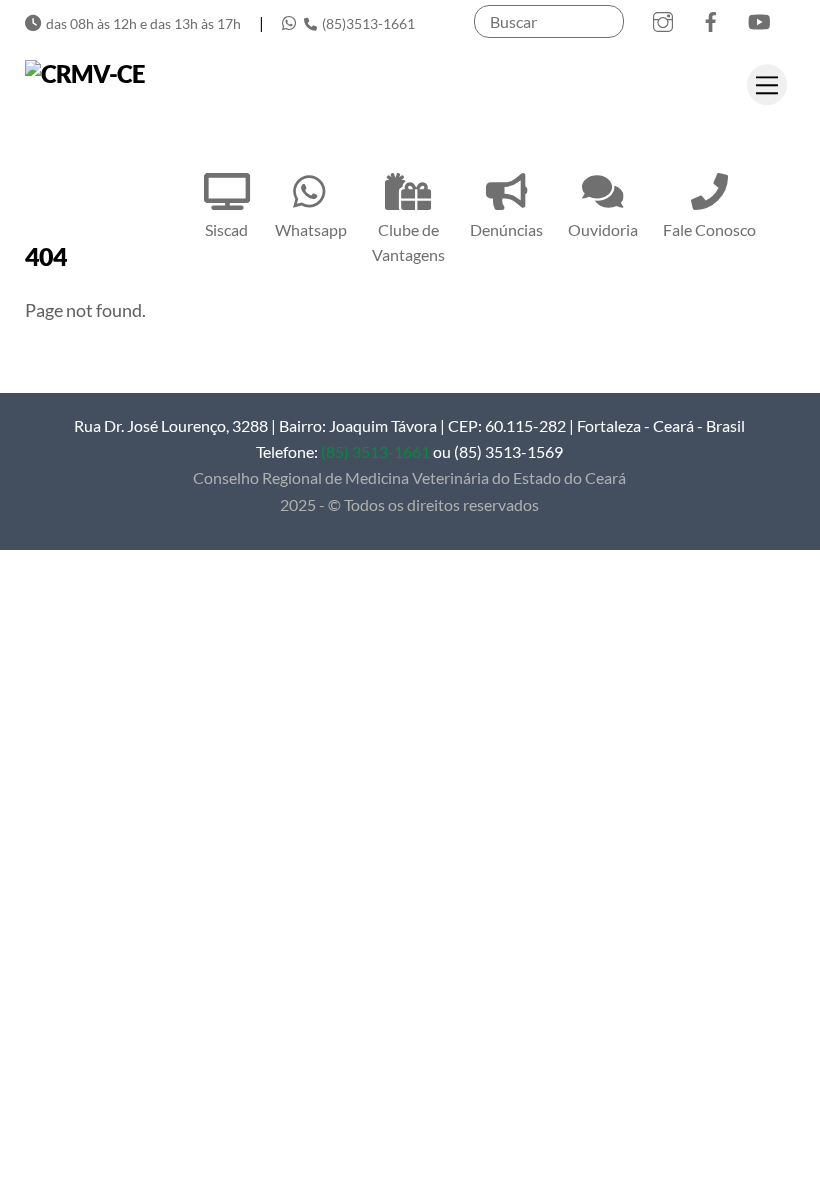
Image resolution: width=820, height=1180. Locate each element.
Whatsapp (311, 229)
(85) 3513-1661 (375, 451)
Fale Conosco (709, 229)
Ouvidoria (603, 229)
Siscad (226, 229)
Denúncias (506, 229)
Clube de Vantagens (408, 242)
